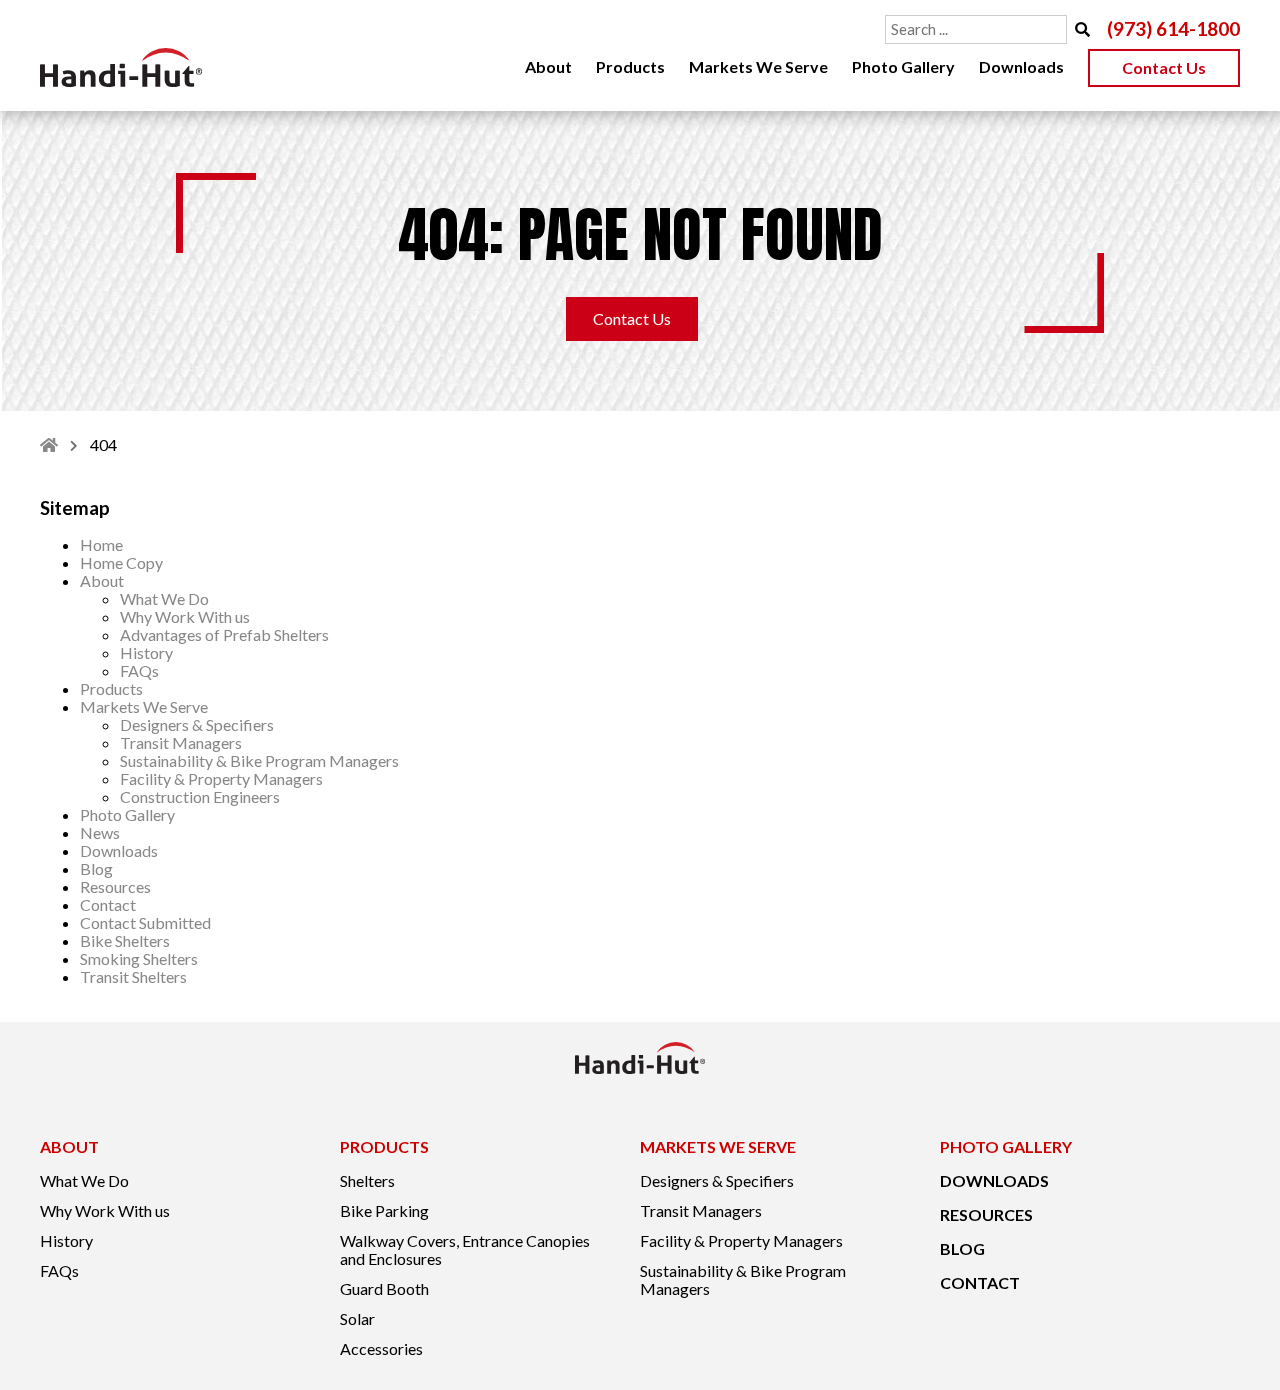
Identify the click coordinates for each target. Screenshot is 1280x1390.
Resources (115, 886)
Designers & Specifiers (197, 724)
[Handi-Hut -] (121, 67)
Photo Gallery (903, 66)
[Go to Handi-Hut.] (49, 444)
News (100, 832)
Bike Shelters (125, 940)
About (548, 66)
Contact (108, 904)
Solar (357, 1319)
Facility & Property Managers (221, 778)
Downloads (1021, 66)
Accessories (381, 1349)
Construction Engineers (200, 796)
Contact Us (1164, 67)
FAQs (139, 670)
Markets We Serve (758, 66)
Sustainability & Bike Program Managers (259, 760)
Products (630, 66)
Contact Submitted (145, 922)
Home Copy (121, 562)
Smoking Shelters (139, 958)
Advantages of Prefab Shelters (224, 634)
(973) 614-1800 (1173, 29)
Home (101, 544)
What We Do (164, 598)
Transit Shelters (133, 976)
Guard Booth (384, 1289)
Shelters (367, 1181)
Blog (96, 868)
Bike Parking (384, 1211)
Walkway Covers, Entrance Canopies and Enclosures (465, 1250)
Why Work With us (185, 616)
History (146, 652)
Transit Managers (181, 742)
